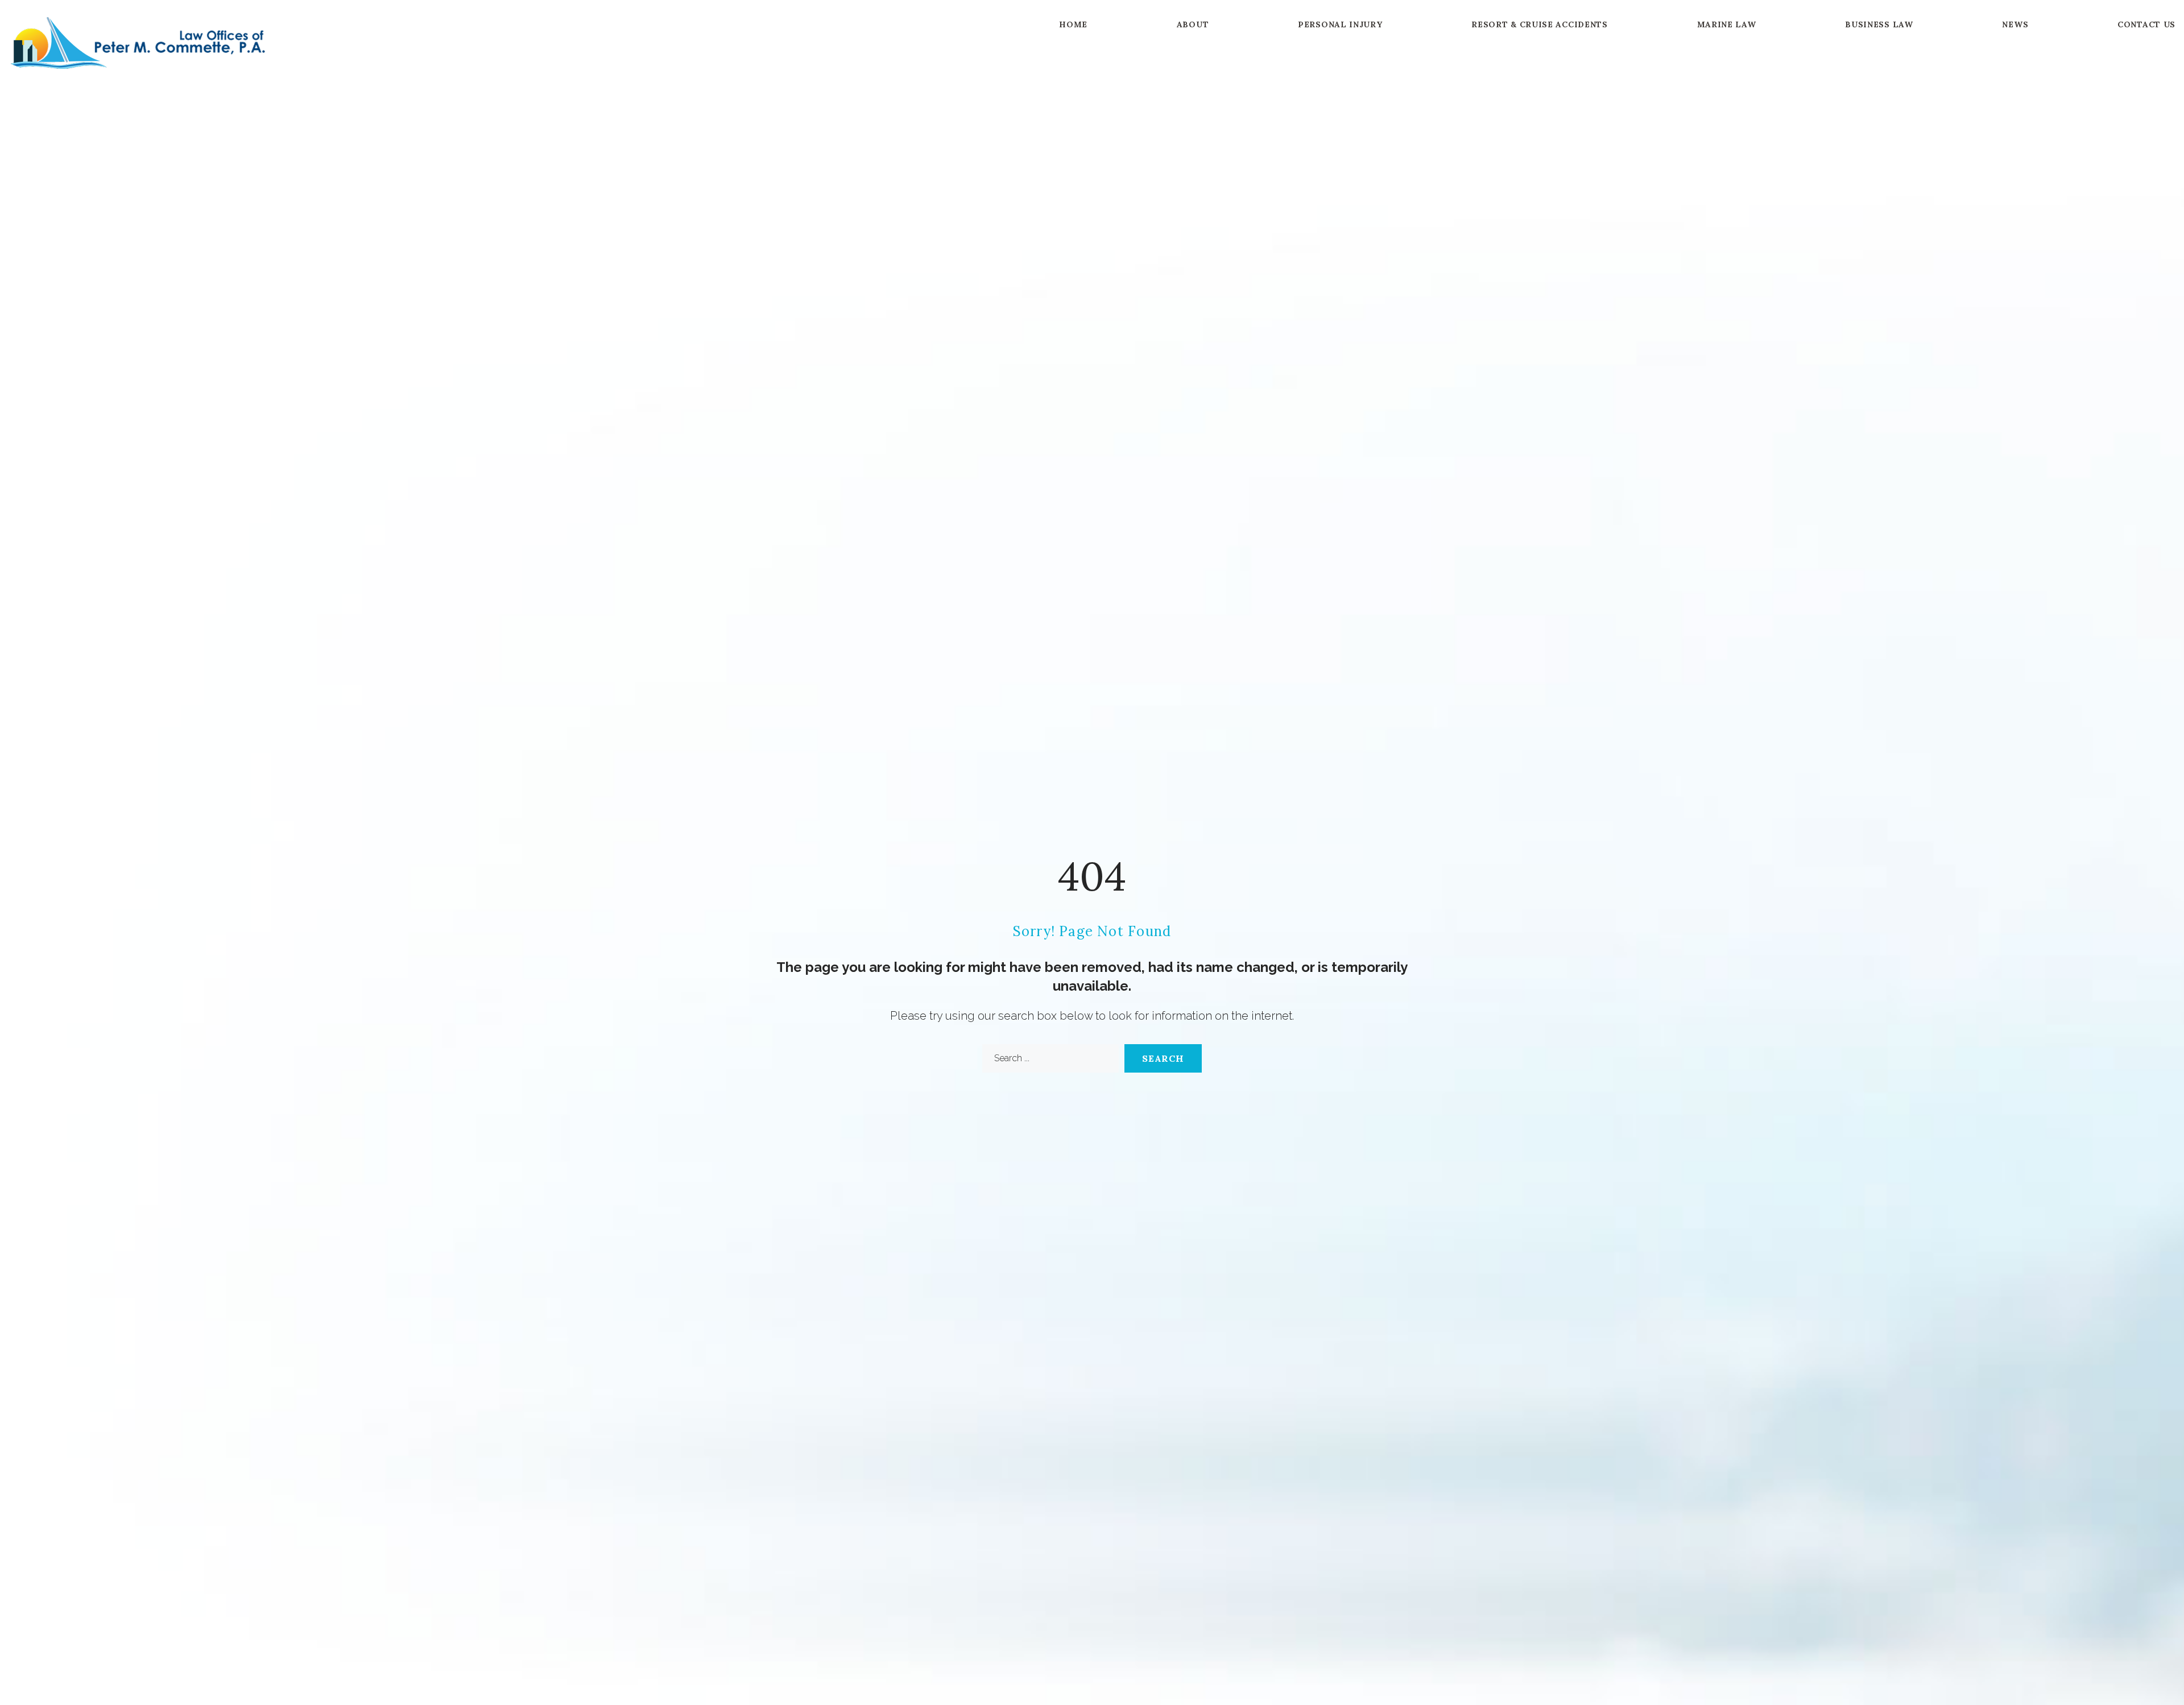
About (1193, 24)
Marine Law (1727, 24)
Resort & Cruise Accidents (1540, 24)
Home (1073, 24)
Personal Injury (1340, 24)
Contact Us (2146, 24)
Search (1163, 1058)
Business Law (1879, 24)
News (2015, 24)
